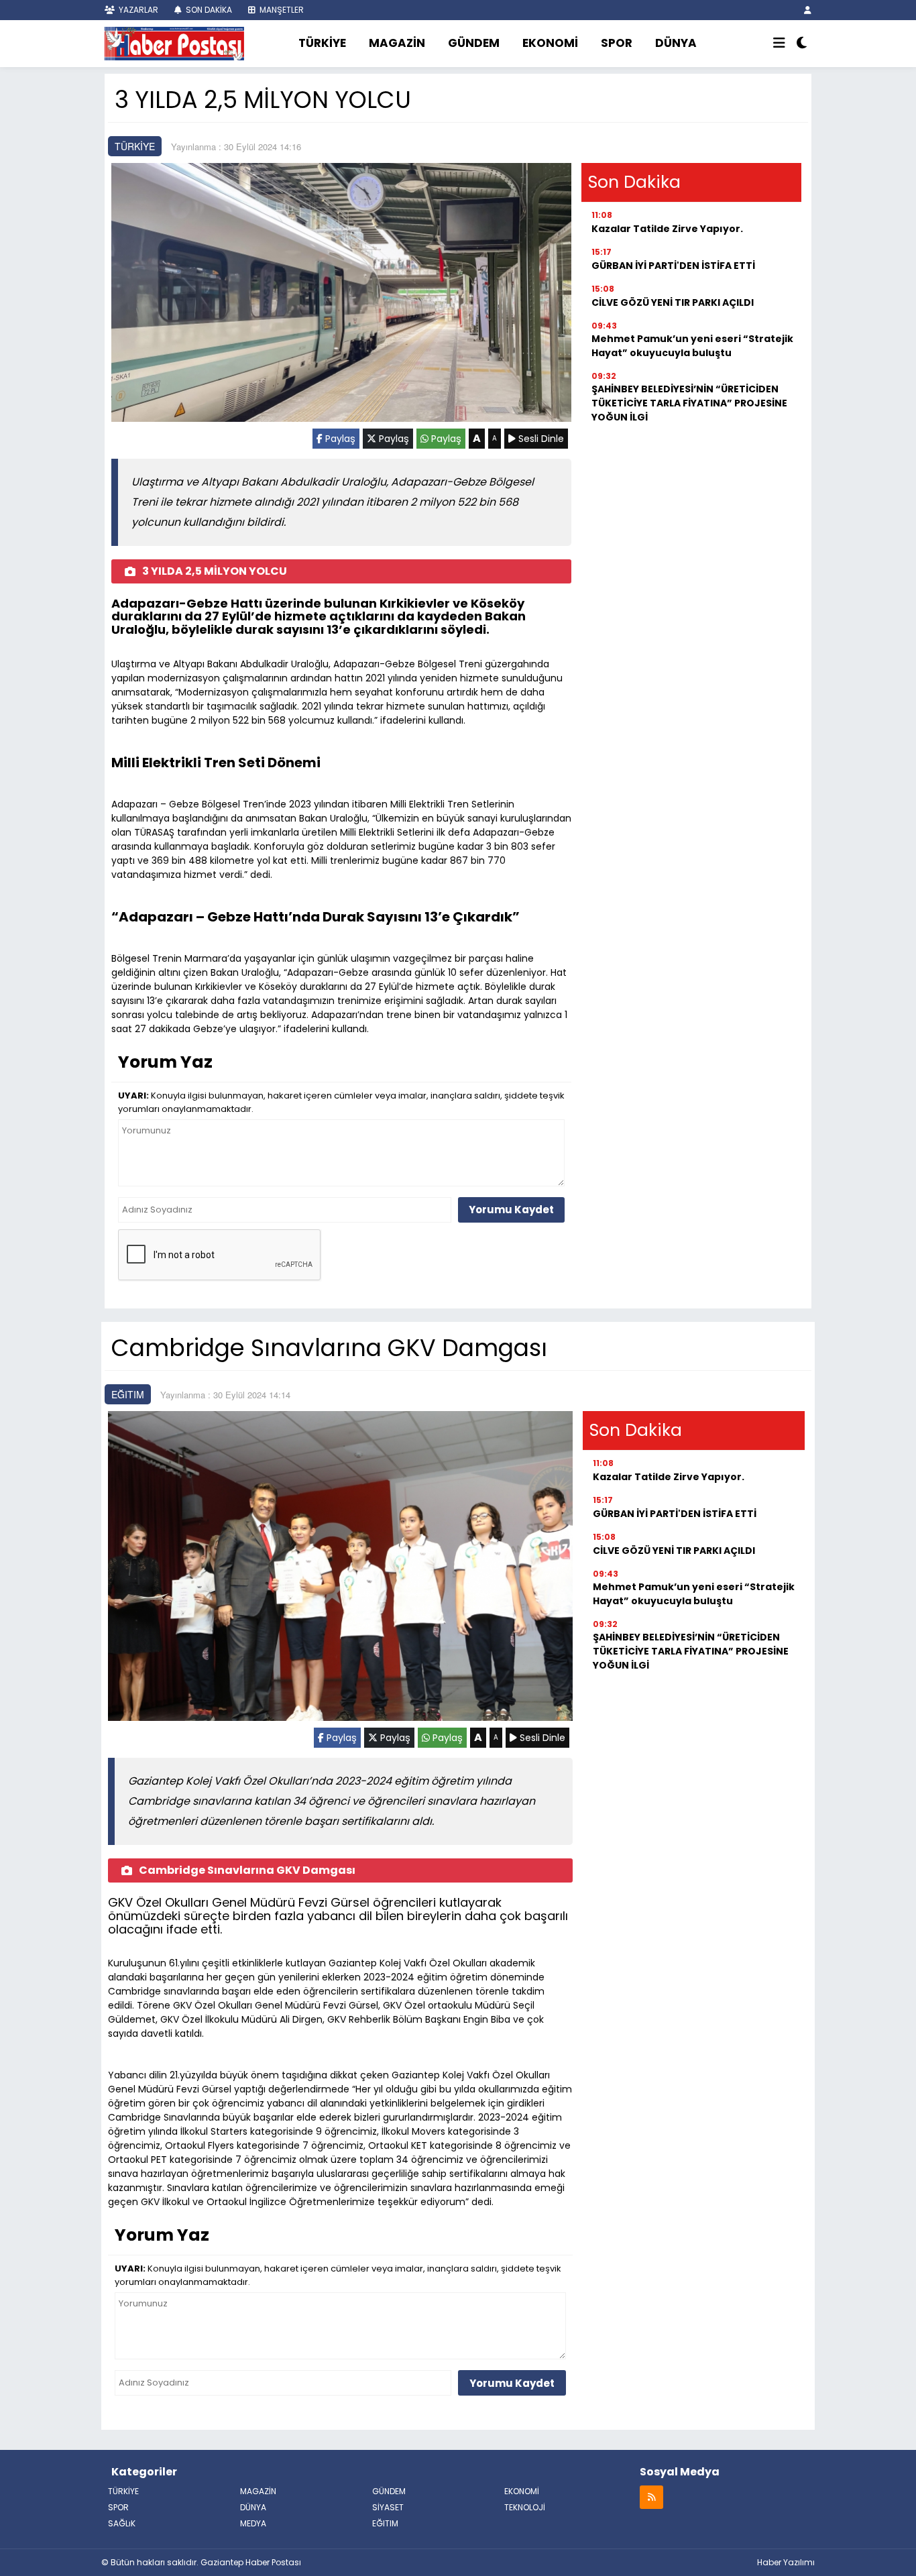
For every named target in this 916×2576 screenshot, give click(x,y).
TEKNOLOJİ (525, 2507)
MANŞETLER (281, 10)
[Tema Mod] (802, 44)
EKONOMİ (550, 43)
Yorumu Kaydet (511, 1210)
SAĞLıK (122, 2523)
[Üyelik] (808, 10)
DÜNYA (676, 43)
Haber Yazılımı (786, 2562)
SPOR (617, 43)
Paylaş (339, 439)
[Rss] (651, 2497)
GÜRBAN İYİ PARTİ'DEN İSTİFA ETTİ (673, 266)
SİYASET (388, 2507)
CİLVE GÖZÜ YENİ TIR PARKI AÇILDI (673, 302)
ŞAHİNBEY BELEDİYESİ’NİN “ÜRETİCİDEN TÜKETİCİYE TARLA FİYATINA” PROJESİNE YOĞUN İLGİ (689, 403)
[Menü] (779, 44)
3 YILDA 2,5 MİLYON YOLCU (215, 571)
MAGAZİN (397, 43)
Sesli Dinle (540, 439)
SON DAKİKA (208, 10)
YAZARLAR (137, 10)
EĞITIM (128, 1394)
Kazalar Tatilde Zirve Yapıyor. (667, 229)
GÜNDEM (474, 43)
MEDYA (253, 2523)
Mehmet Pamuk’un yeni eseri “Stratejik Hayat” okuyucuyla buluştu (692, 346)
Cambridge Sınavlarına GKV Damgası (247, 1870)
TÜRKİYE (322, 43)
